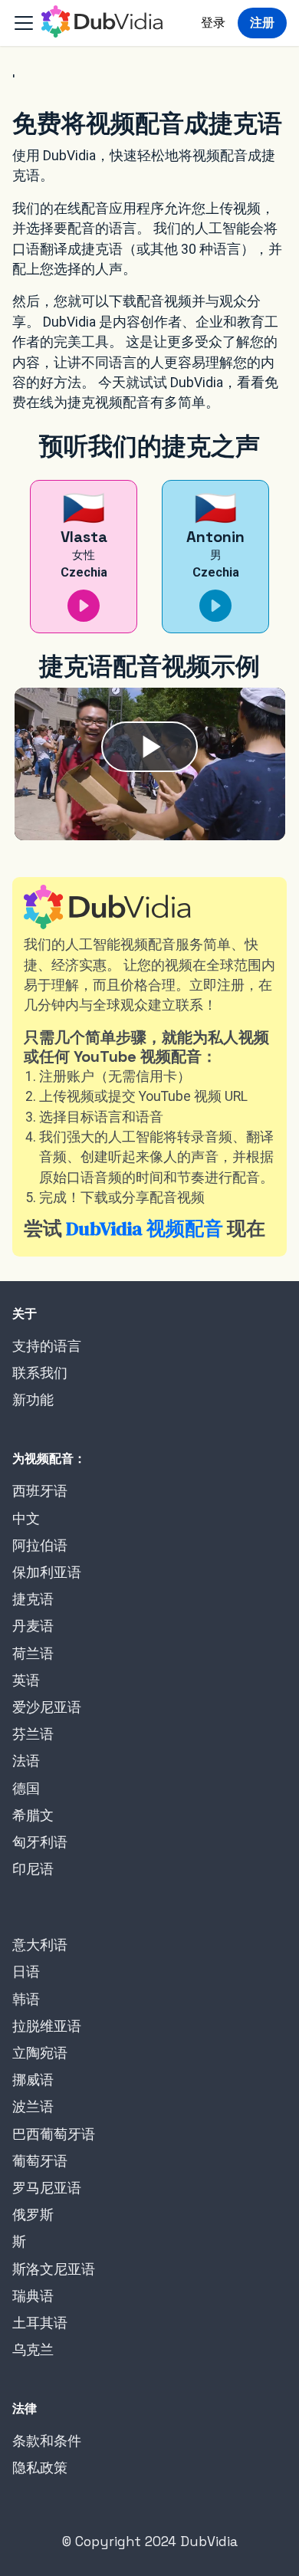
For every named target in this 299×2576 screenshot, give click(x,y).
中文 (26, 1519)
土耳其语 (40, 2323)
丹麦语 (33, 1626)
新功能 (33, 1400)
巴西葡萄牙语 (54, 2134)
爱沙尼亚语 (47, 1707)
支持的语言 (47, 1346)
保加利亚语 (47, 1572)
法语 (26, 1761)
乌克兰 (33, 2350)
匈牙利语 (40, 1842)
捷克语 (33, 1599)
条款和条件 (47, 2441)
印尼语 (33, 1869)
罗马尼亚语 (47, 2188)
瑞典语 (33, 2296)
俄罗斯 (33, 2215)
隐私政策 (40, 2468)
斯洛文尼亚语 (54, 2269)
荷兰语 (33, 1654)
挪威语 (33, 2080)
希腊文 (33, 1815)
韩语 (26, 1999)
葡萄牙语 (40, 2161)
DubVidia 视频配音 (145, 1228)
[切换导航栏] (24, 23)
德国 (26, 1789)
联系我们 (40, 1373)
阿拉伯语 (40, 1546)
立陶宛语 (40, 2053)
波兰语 (33, 2107)
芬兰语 (33, 1734)
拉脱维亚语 (47, 2026)
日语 (26, 1972)
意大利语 (40, 1945)
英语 (26, 1681)
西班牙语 (40, 1491)
